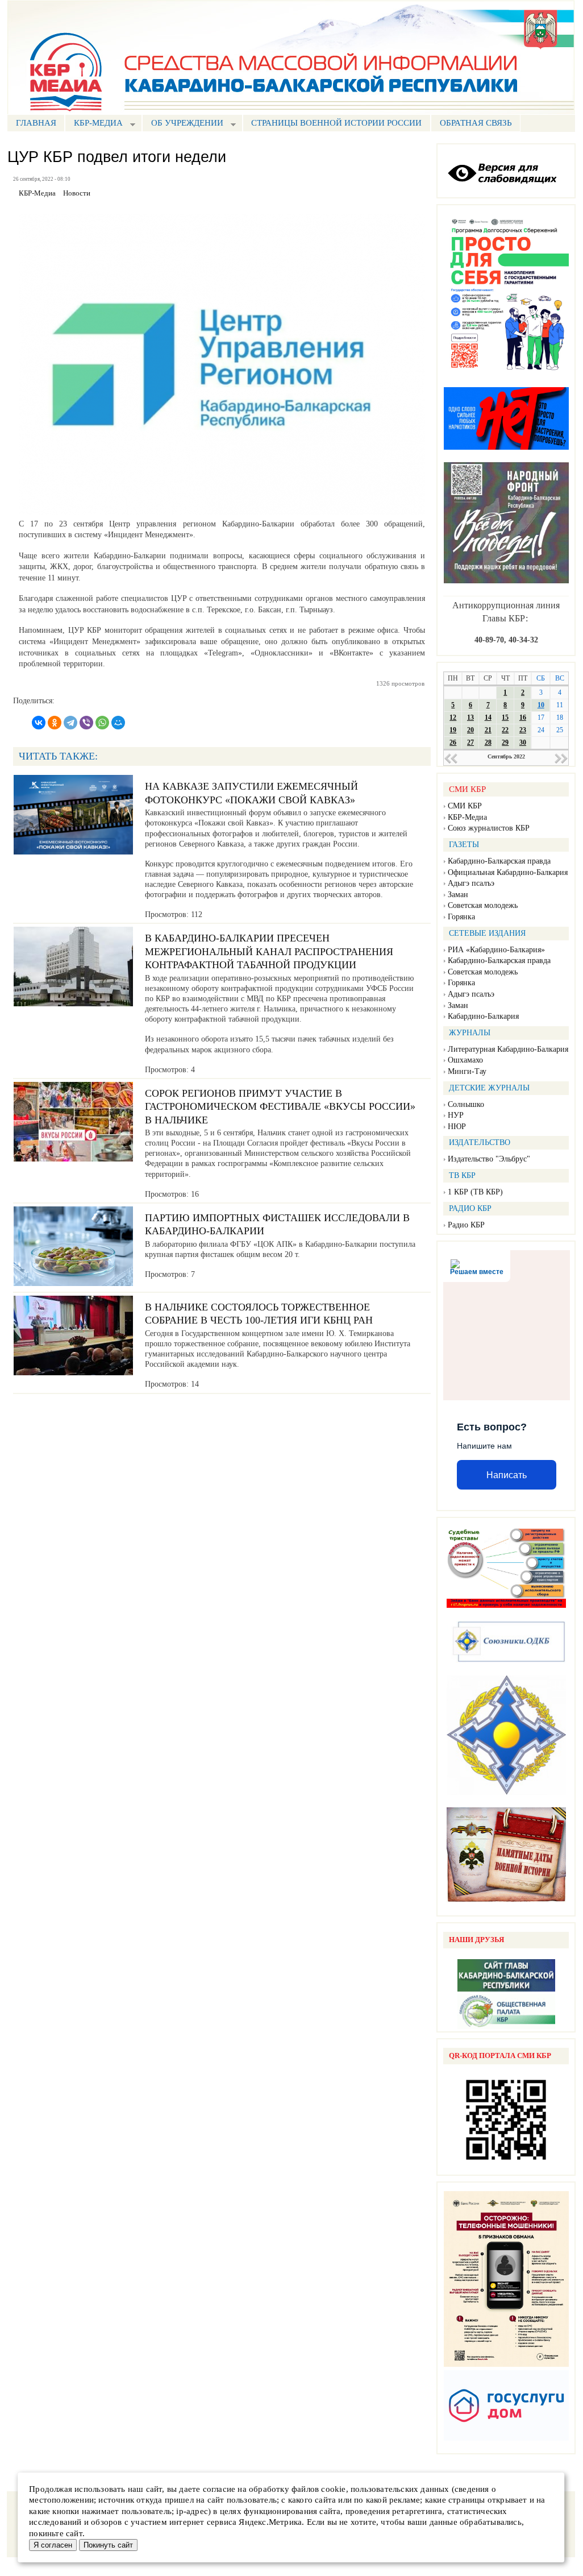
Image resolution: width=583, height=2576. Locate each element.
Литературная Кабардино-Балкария (508, 1049)
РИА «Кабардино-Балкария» (496, 950)
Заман (458, 895)
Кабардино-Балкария (483, 1016)
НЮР (457, 1127)
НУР (456, 1115)
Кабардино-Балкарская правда (499, 861)
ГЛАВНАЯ (36, 123)
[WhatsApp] (102, 723)
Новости (77, 193)
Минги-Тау (467, 1071)
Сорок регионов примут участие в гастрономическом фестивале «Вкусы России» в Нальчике (280, 1107)
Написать (507, 1475)
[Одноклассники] (55, 723)
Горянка (461, 917)
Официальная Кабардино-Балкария (508, 872)
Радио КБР (466, 1225)
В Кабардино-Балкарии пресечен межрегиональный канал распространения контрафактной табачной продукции (269, 951)
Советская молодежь (483, 905)
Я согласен (53, 2545)
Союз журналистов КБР (489, 828)
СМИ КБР (465, 806)
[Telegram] (70, 723)
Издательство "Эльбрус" (489, 1159)
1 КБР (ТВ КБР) (475, 1192)
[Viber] (86, 723)
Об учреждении (183, 124)
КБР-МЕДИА (94, 124)
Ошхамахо (465, 1060)
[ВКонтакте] (39, 723)
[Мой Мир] (118, 723)
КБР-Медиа (467, 817)
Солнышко (466, 1104)
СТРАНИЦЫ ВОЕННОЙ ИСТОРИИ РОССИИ (336, 123)
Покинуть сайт (108, 2545)
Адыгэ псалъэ (471, 883)
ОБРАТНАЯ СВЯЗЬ (476, 123)
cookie (333, 2489)
